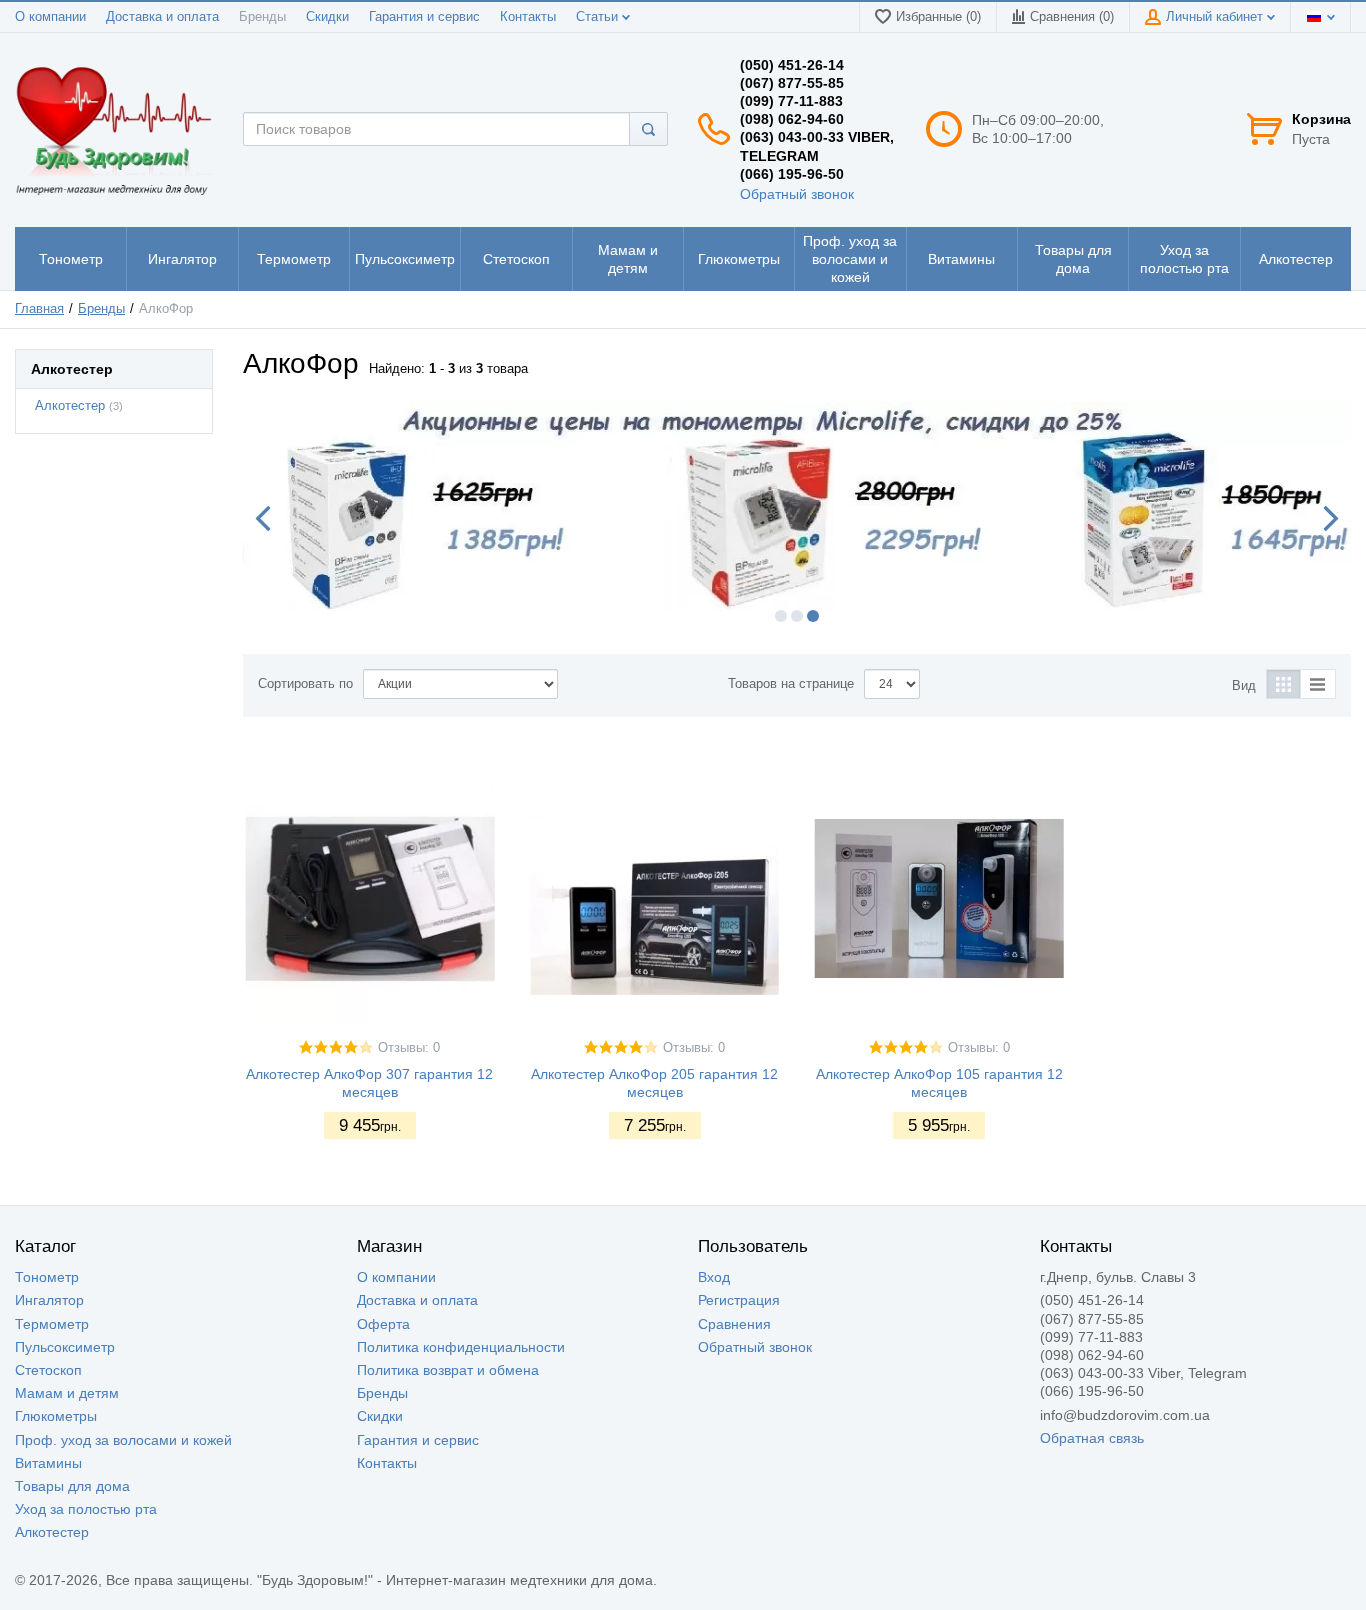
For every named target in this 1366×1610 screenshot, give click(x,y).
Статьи (599, 17)
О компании (50, 17)
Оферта (383, 1324)
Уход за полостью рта (86, 1509)
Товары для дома (72, 1486)
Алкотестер (70, 406)
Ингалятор (49, 1300)
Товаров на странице (791, 684)
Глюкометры (56, 1416)
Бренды (262, 17)
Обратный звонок (797, 194)
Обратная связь (1092, 1438)
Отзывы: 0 (409, 1048)
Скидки (327, 17)
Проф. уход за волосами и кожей (123, 1440)
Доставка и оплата (162, 17)
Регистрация (739, 1300)
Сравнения (734, 1324)
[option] (797, 506)
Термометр (52, 1324)
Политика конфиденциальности (461, 1347)
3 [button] (813, 616)
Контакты (528, 17)
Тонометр (47, 1277)
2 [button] (797, 616)
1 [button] (781, 616)
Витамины (48, 1463)
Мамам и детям (67, 1393)
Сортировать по (305, 684)
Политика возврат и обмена (448, 1370)
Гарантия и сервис (424, 17)
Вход (714, 1277)
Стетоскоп (48, 1370)
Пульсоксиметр (65, 1347)
